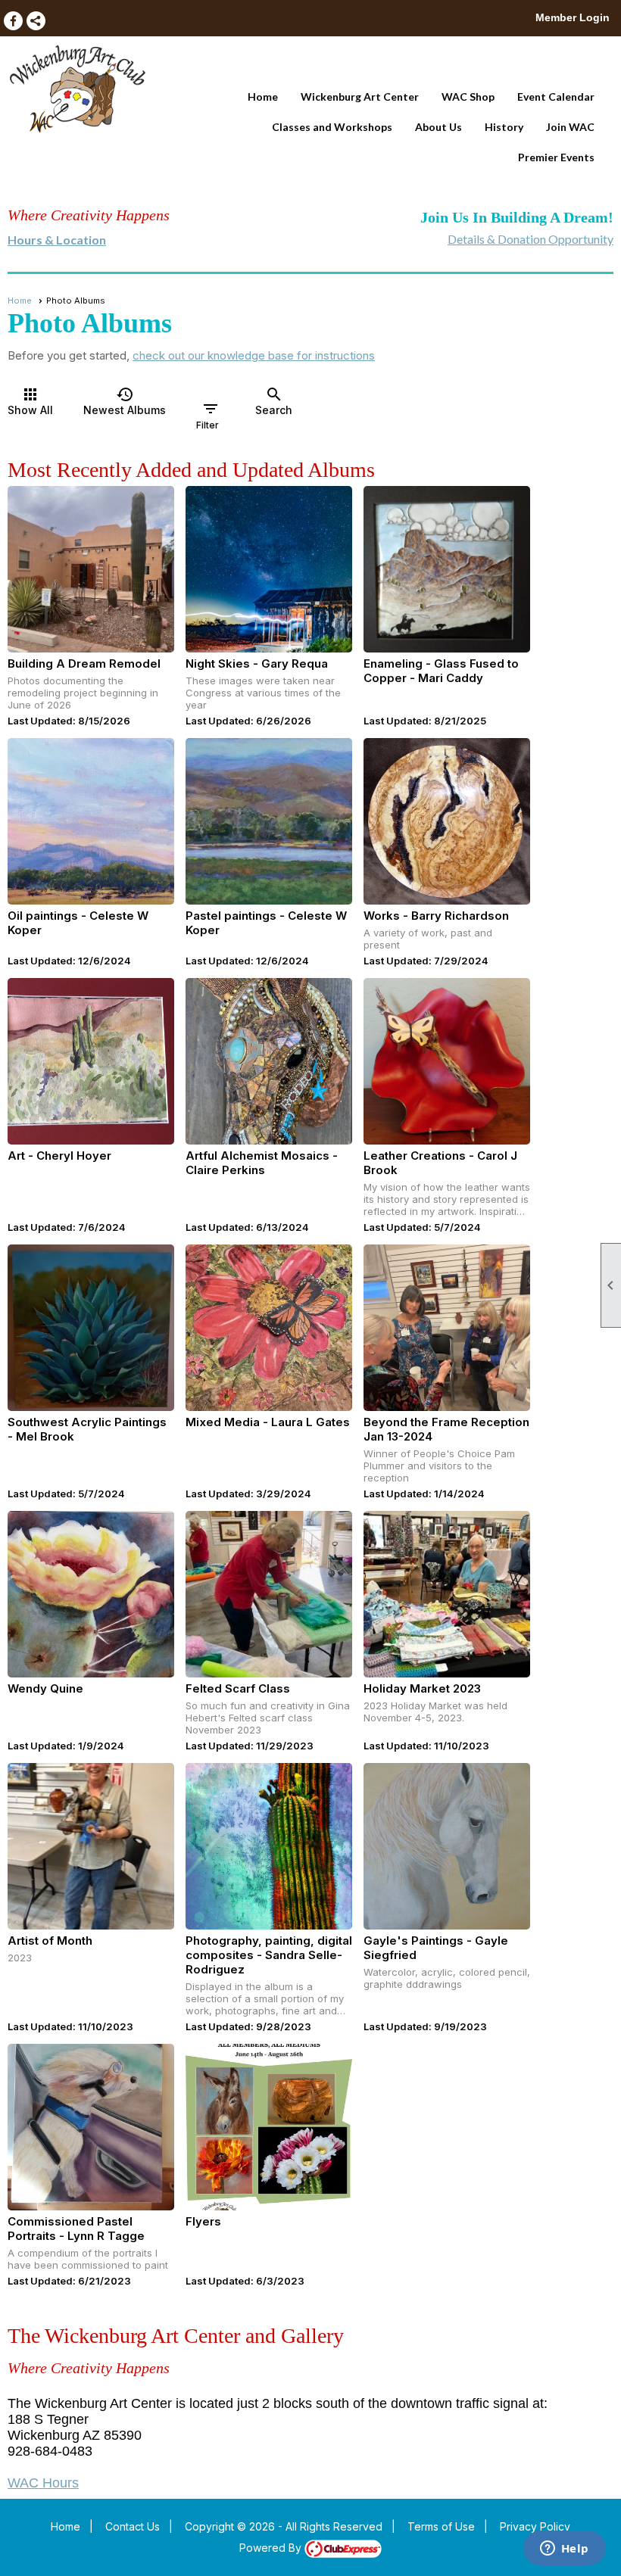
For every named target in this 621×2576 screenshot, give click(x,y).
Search (274, 401)
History (504, 127)
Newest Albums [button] (125, 401)
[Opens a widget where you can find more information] (564, 2550)
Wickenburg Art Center (360, 97)
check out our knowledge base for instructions (254, 355)
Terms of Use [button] (441, 2526)
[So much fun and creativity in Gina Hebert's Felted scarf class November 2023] (269, 1594)
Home (263, 97)
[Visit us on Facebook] (13, 21)
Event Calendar (556, 97)
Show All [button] (30, 401)
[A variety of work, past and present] (447, 821)
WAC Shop (468, 97)
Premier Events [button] (556, 157)
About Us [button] (438, 127)
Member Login (573, 17)
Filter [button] (208, 415)
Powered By (272, 2548)
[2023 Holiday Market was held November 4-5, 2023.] (447, 1594)
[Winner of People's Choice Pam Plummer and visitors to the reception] (447, 1328)
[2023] (91, 1846)
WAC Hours (43, 2483)
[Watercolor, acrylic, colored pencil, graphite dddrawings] (447, 1846)
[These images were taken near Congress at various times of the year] (269, 569)
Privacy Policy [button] (535, 2526)
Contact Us (133, 2526)
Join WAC (570, 127)
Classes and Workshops (332, 127)
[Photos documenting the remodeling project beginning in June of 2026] (91, 569)
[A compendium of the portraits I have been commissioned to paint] (91, 2127)
